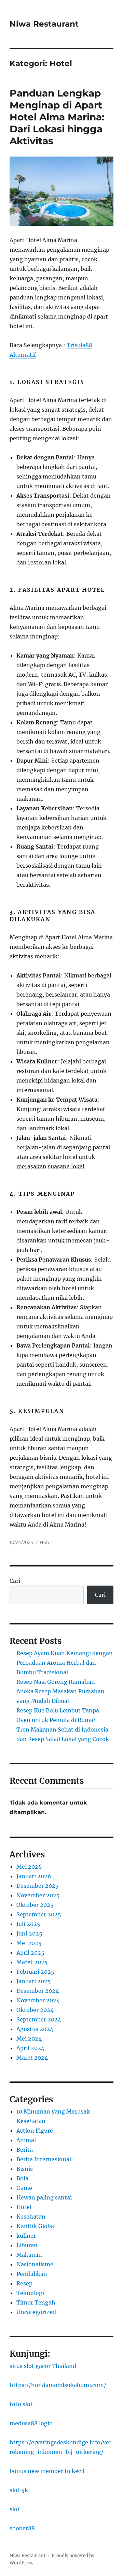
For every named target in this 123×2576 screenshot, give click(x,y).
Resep (24, 2283)
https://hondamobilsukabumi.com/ (58, 2385)
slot (15, 2509)
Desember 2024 (38, 1991)
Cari (15, 1581)
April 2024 (30, 2048)
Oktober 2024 (35, 2010)
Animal (26, 2140)
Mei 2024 (29, 2038)
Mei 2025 (29, 1943)
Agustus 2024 (35, 2029)
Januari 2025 (34, 1981)
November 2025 (38, 1895)
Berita (25, 2150)
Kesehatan (31, 2217)
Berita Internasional (44, 2159)
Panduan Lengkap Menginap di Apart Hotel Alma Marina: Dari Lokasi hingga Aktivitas (57, 117)
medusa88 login (31, 2423)
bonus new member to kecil (47, 2471)
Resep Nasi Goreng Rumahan (56, 1682)
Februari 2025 (35, 1972)
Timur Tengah (36, 2302)
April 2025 (30, 1953)
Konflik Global (36, 2226)
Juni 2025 (29, 1933)
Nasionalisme (35, 2264)
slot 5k (19, 2490)
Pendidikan (32, 2274)
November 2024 (38, 2000)
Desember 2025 (38, 1886)
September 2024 (39, 2019)
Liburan (27, 2245)
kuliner (26, 2236)
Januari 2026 (34, 1876)
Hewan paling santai (44, 2197)
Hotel (46, 1542)
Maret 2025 (32, 1962)
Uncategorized (36, 2312)
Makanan (29, 2255)
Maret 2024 (32, 2058)
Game (24, 2188)
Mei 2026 (29, 1867)
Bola (22, 2178)
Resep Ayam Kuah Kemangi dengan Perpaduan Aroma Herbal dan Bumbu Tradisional (65, 1663)
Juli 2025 (28, 1924)
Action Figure (35, 2131)
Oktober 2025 (35, 1905)
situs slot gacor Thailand (43, 2366)
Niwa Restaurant (44, 24)
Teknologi (30, 2293)
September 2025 (39, 1914)
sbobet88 (22, 2528)
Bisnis (25, 2169)
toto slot (21, 2404)
